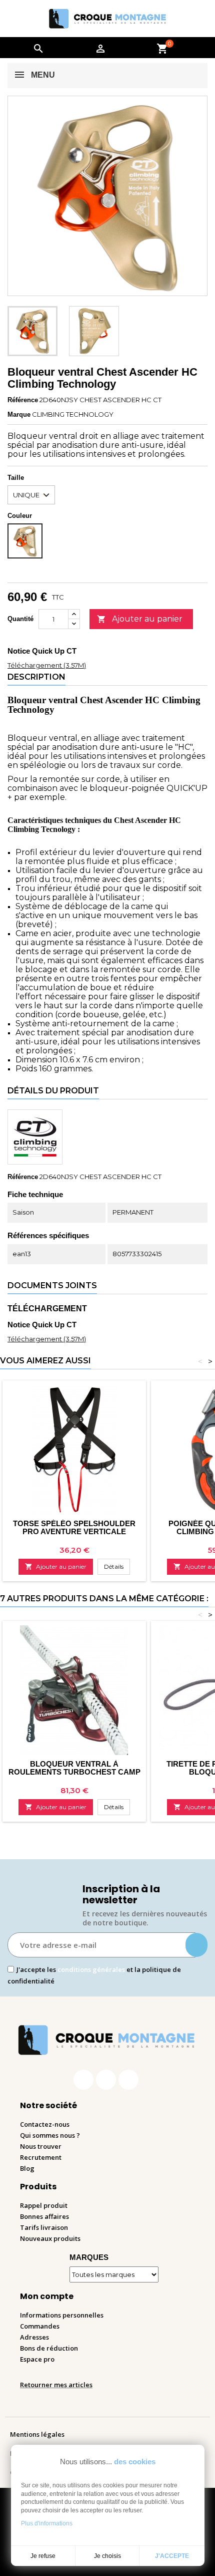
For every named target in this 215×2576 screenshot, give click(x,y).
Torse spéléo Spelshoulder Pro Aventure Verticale (74, 1527)
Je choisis (107, 2556)
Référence (23, 400)
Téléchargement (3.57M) (47, 665)
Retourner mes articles (56, 2385)
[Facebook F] (83, 2080)
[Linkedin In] (128, 2080)
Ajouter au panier (140, 619)
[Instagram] (106, 2080)
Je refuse (43, 2556)
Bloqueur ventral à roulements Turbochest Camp (74, 1768)
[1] (196, 1945)
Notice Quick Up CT (42, 651)
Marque (19, 414)
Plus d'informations (47, 2523)
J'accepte (172, 2556)
